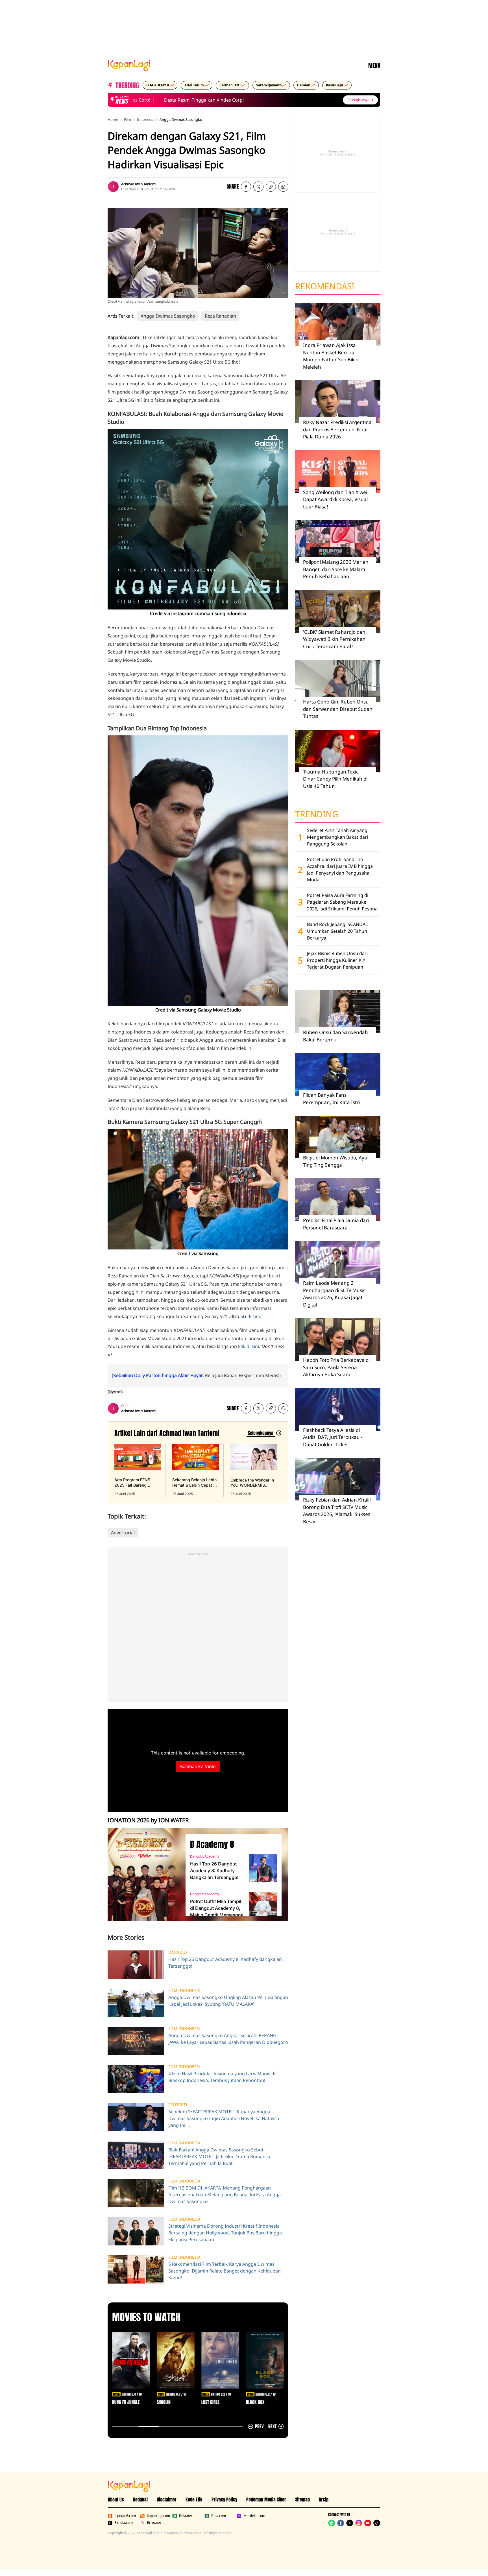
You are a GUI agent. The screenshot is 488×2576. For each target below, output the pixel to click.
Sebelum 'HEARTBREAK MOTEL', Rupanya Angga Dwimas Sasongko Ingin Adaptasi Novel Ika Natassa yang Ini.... (224, 2118)
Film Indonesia (184, 1991)
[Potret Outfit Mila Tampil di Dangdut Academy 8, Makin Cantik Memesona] (263, 1906)
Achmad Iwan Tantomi (139, 184)
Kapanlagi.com (158, 2516)
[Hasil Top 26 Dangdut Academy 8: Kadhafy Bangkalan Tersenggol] (263, 1868)
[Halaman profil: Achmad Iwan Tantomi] (113, 187)
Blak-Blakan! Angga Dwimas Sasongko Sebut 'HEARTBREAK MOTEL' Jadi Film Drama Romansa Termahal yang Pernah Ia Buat (219, 2157)
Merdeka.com (254, 2516)
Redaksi (140, 2499)
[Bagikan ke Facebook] (246, 187)
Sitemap (302, 2499)
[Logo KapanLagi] (129, 65)
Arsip (324, 2499)
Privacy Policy (224, 2499)
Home (113, 119)
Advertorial (123, 1533)
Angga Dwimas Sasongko (181, 119)
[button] (271, 187)
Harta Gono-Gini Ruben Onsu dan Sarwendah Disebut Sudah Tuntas (338, 709)
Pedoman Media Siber (266, 2499)
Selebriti (178, 2105)
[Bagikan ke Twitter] (258, 187)
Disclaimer (167, 2499)
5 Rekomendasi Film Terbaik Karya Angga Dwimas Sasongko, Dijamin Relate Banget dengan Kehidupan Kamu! (225, 2271)
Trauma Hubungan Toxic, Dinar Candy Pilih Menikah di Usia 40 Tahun (335, 779)
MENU (374, 65)
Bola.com (219, 2516)
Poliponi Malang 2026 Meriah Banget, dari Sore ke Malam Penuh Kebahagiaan (336, 569)
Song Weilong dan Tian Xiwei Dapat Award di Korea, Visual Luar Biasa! (335, 499)
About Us (116, 2499)
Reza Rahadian (220, 316)
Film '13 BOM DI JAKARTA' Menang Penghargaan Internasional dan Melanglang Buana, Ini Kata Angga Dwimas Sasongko (225, 2195)
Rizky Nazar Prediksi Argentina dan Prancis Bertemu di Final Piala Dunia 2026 (337, 429)
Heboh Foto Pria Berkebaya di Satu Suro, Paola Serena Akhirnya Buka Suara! (336, 1367)
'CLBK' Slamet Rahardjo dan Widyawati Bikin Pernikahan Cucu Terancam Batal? (334, 639)
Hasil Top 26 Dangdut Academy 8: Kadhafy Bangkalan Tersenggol (214, 1871)
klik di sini (249, 1346)
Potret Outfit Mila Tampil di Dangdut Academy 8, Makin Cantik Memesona (217, 1908)
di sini (254, 1316)
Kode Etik (194, 2499)
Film (128, 119)
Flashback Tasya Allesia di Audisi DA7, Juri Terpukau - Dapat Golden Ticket (333, 1437)
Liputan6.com (125, 2516)
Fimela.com (124, 2523)
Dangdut (178, 1952)
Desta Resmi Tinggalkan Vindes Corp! (174, 100)
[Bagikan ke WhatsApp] (283, 187)
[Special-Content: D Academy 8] (144, 1875)
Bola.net (186, 2516)
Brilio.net (154, 2523)
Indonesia (145, 119)
